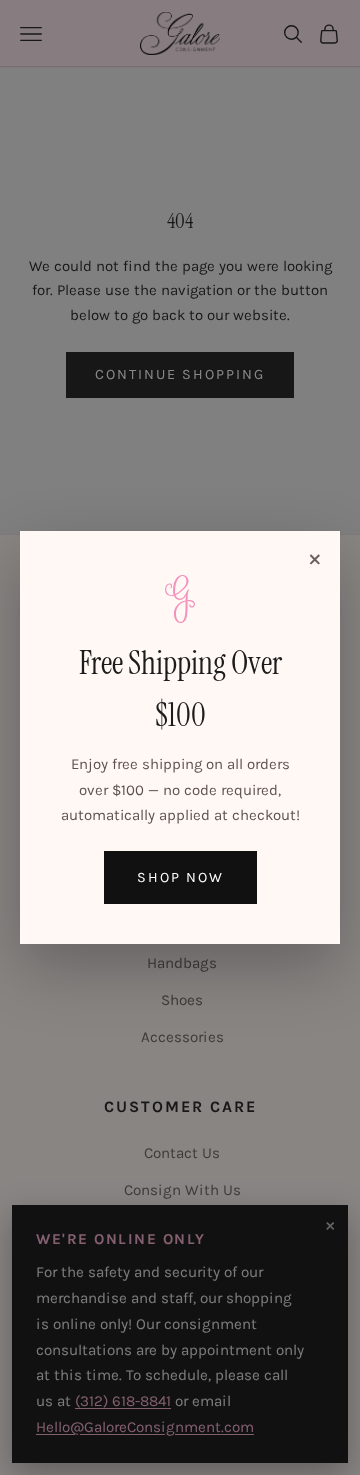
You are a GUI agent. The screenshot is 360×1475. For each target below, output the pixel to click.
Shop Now (180, 877)
